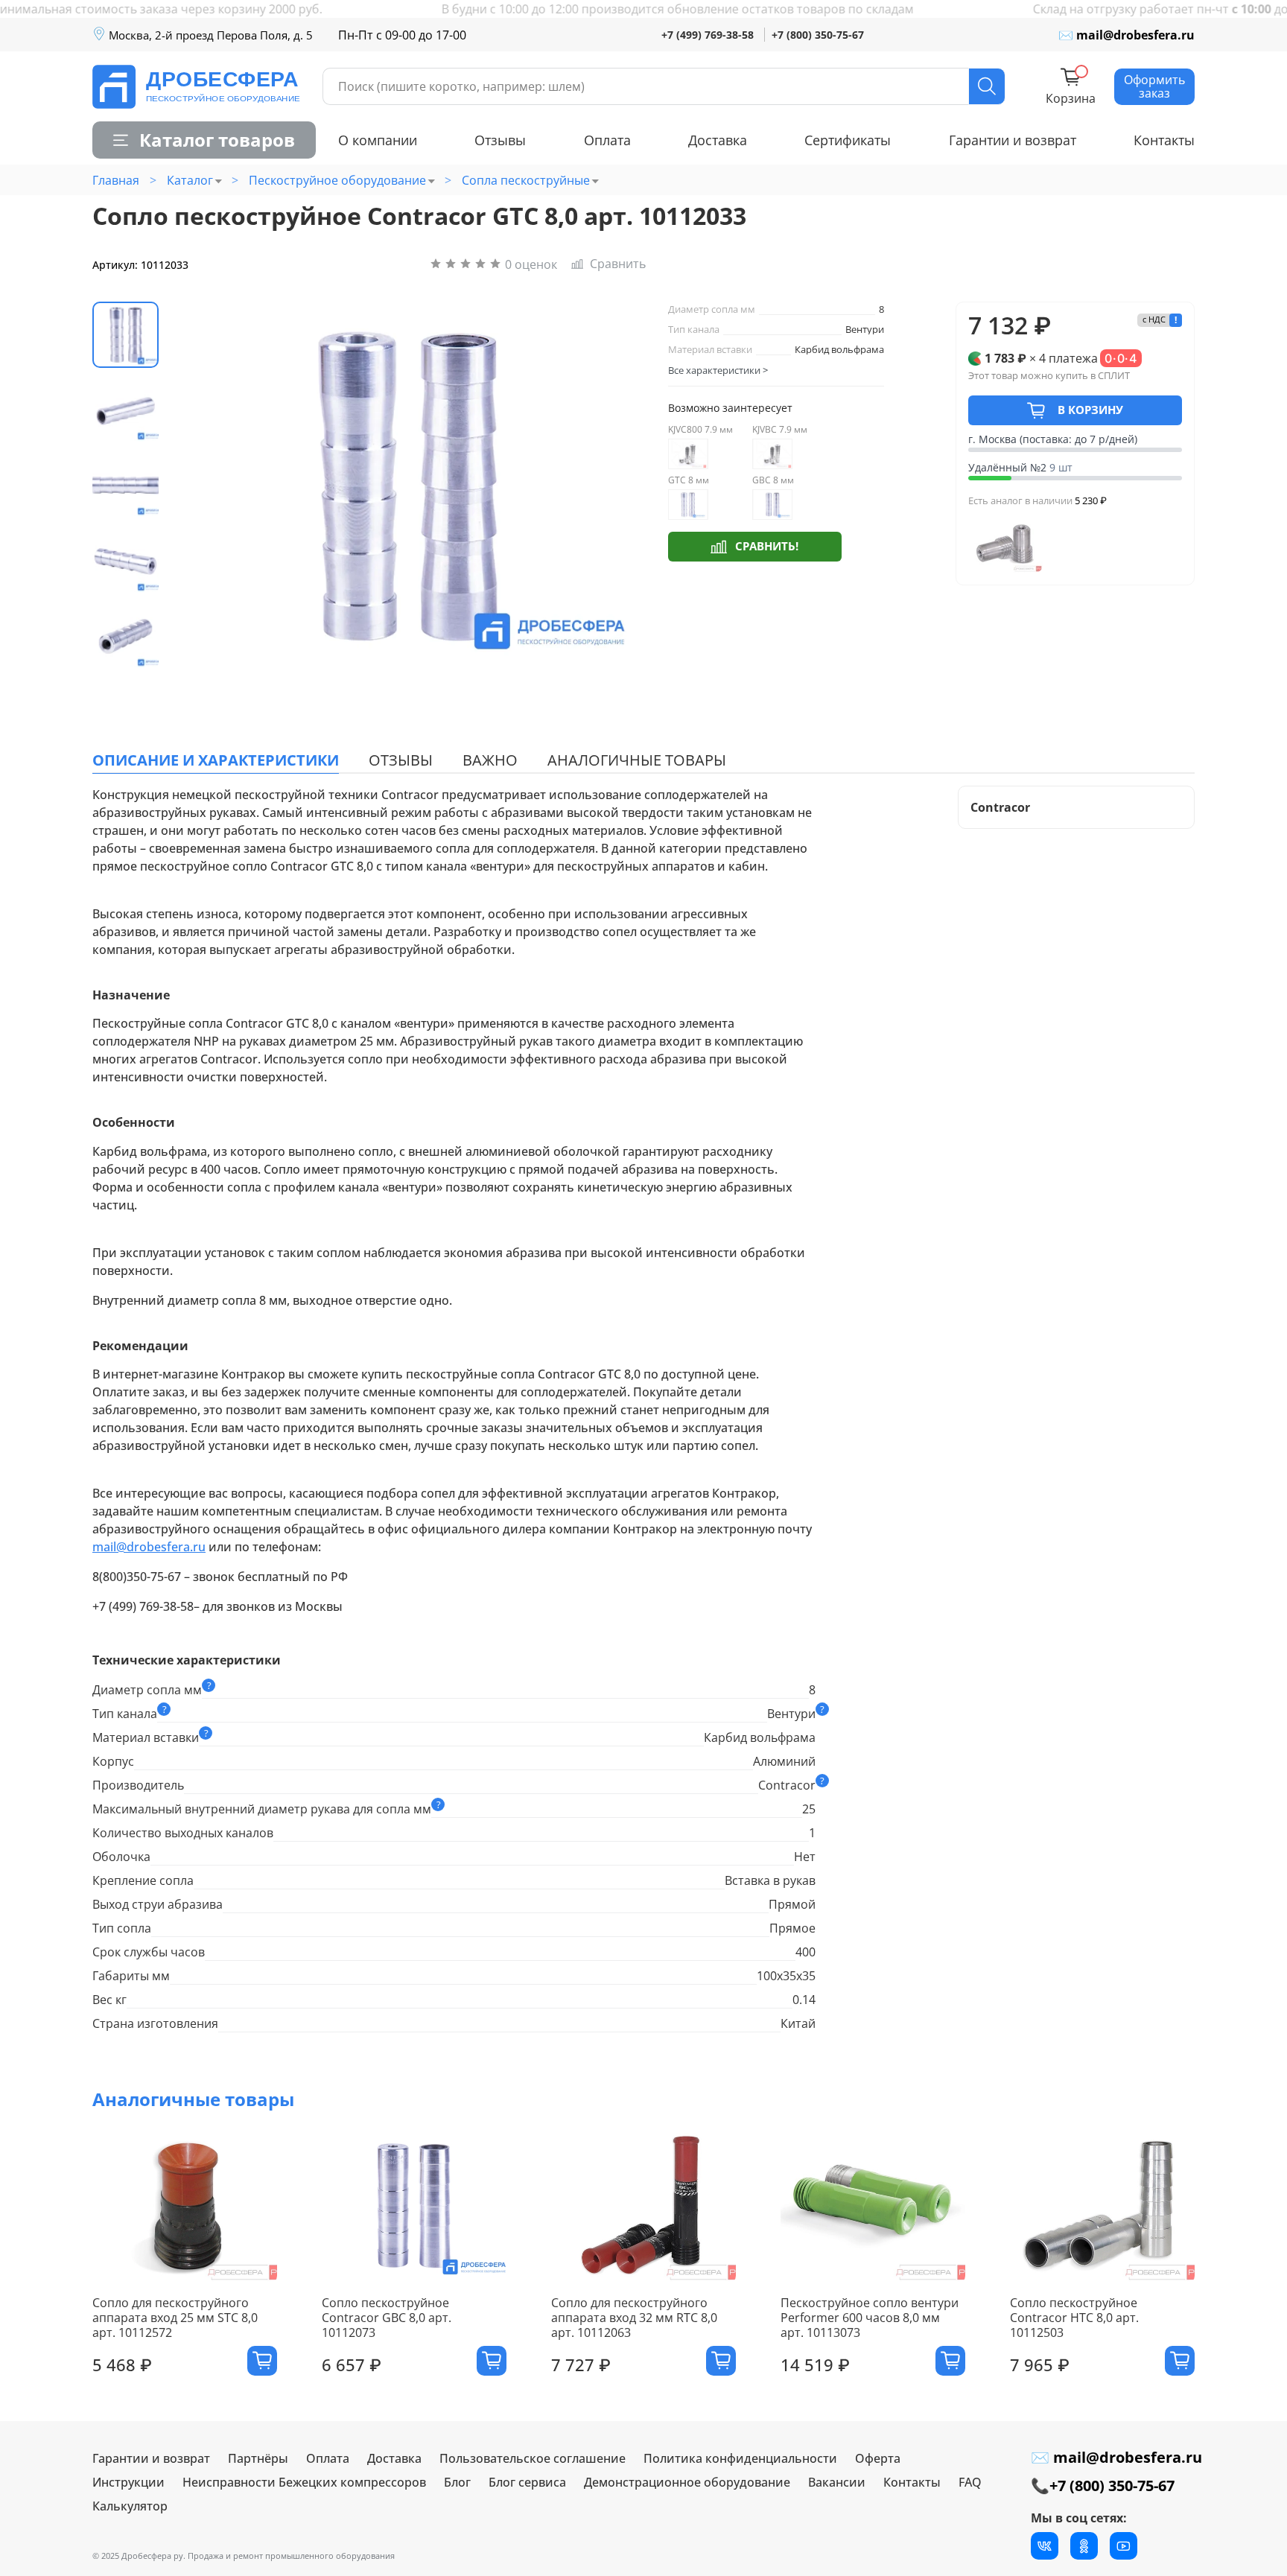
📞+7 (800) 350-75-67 (1103, 2486)
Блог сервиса (527, 2482)
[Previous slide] (202, 486)
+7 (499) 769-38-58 (708, 35)
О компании (378, 140)
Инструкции (128, 2482)
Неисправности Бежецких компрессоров (304, 2482)
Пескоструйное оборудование (337, 180)
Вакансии (837, 2482)
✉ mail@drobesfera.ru (1126, 35)
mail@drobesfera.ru (149, 1547)
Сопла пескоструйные (526, 180)
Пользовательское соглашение (533, 2458)
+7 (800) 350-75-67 (818, 35)
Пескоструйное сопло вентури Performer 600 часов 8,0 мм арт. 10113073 (870, 2318)
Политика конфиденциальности (740, 2458)
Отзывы (500, 140)
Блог (457, 2482)
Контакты (1164, 140)
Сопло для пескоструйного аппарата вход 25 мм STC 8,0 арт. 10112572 (175, 2318)
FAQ (970, 2482)
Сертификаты (848, 140)
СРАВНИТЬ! (767, 546)
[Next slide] (610, 486)
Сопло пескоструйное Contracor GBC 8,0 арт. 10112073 (387, 2318)
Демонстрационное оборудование (687, 2482)
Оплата (607, 140)
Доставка (718, 140)
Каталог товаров (217, 140)
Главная (116, 180)
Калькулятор (130, 2506)
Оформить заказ (1154, 86)
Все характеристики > (718, 370)
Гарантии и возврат (1013, 140)
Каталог (190, 180)
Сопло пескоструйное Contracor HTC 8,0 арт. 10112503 (1074, 2318)
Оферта (878, 2458)
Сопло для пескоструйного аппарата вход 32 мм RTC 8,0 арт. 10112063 (634, 2318)
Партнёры (258, 2458)
